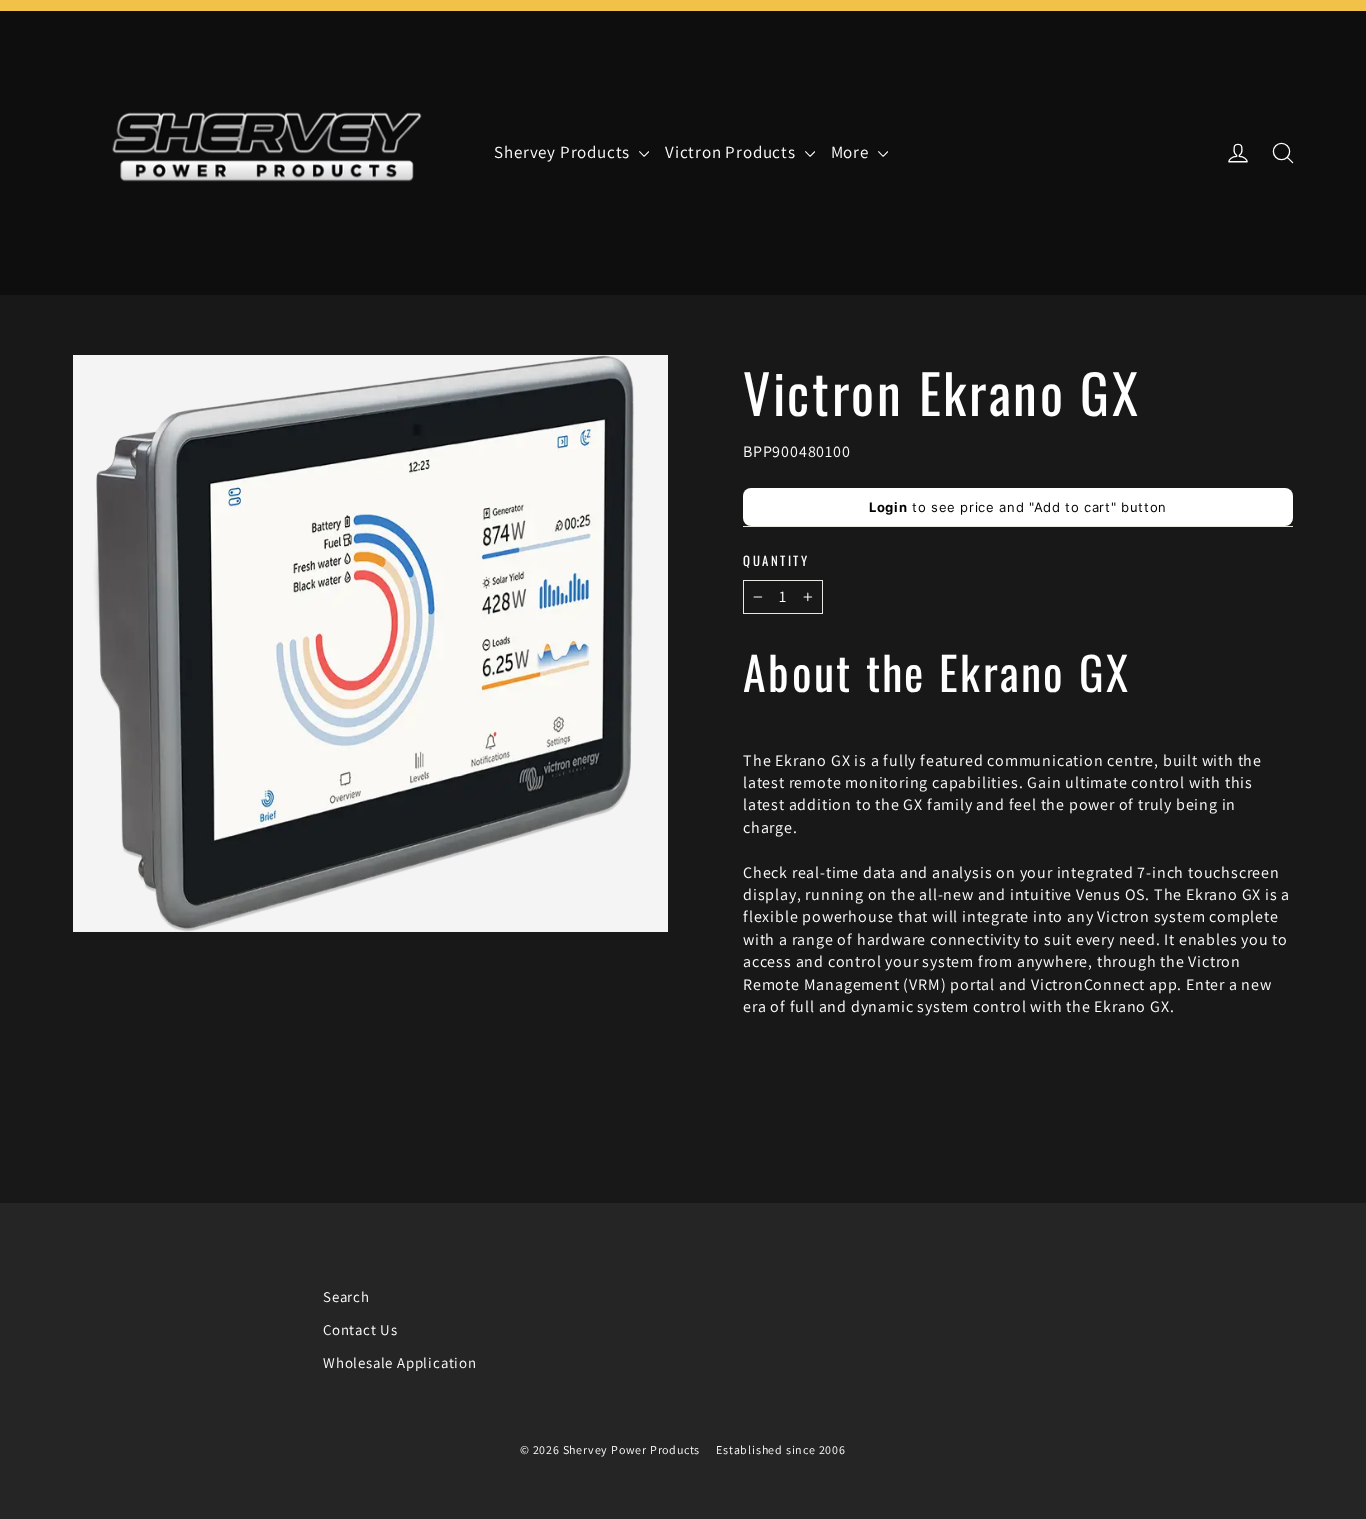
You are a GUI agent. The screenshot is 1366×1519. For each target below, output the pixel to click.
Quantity (776, 561)
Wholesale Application (400, 1362)
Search (346, 1296)
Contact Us (360, 1329)
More (852, 152)
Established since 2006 (781, 1449)
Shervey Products (564, 152)
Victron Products (732, 152)
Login (888, 507)
